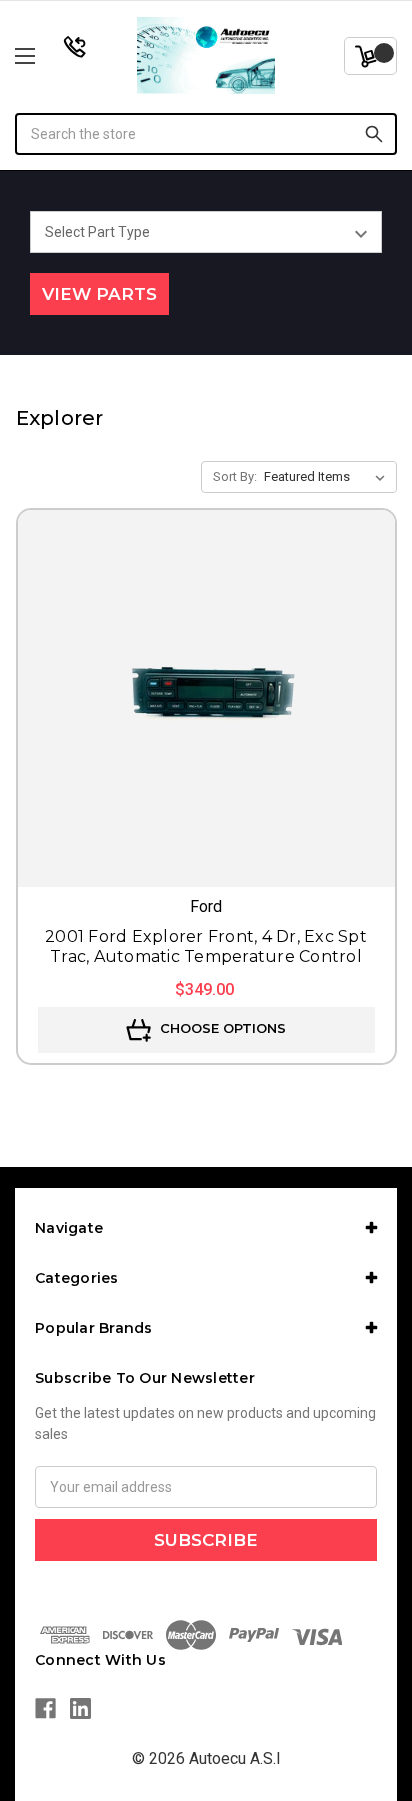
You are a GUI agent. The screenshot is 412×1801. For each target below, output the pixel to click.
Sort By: (235, 476)
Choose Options (221, 1029)
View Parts (99, 294)
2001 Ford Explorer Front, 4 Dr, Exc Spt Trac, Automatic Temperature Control (206, 946)
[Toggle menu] (53, 55)
